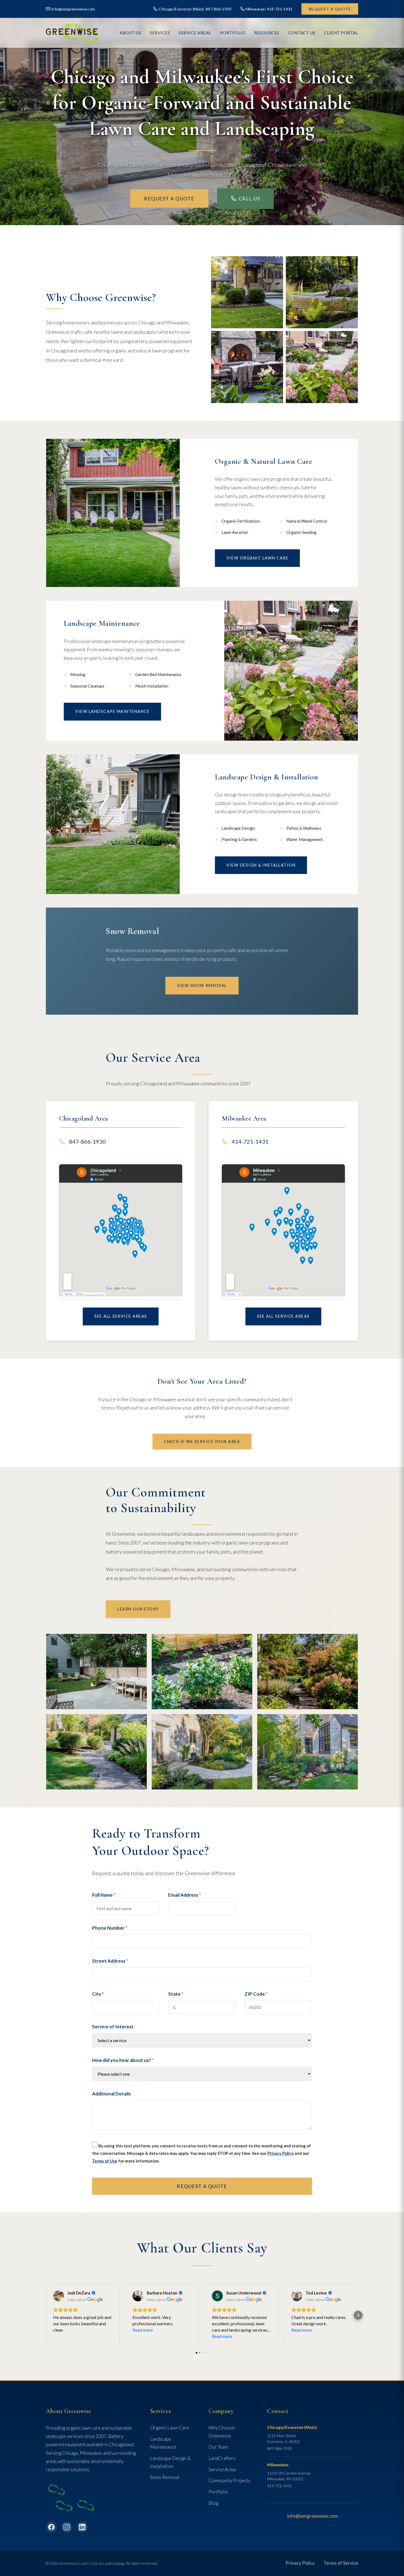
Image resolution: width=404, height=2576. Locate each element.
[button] (46, 2315)
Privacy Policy (281, 2153)
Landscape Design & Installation (170, 2462)
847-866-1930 (87, 1141)
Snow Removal (165, 2477)
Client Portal (341, 33)
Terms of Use (105, 2161)
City (98, 1994)
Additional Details (111, 2094)
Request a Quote (330, 9)
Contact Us (302, 33)
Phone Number (110, 1928)
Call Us (249, 198)
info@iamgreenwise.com (73, 9)
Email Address (185, 1895)
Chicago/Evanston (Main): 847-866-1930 (195, 9)
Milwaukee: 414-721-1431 (269, 9)
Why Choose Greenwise (222, 2432)
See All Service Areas (121, 1316)
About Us (130, 33)
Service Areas (195, 33)
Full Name (104, 1895)
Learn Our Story (138, 1609)
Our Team (218, 2447)
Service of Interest (113, 2027)
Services (160, 33)
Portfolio (218, 2492)
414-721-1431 (250, 1141)
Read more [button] (143, 2330)
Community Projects (229, 2480)
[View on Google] (59, 2296)
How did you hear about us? (123, 2060)
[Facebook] (51, 2527)
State (176, 1994)
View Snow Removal (202, 985)
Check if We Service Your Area (202, 1442)
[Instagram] (67, 2527)
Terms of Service (341, 2563)
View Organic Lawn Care (257, 558)
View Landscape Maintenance (112, 711)
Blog (213, 2503)
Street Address (110, 1961)
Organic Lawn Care (169, 2428)
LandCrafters (222, 2458)
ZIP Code (256, 1994)
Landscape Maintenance (163, 2443)
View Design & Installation (261, 865)
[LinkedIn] (82, 2527)
